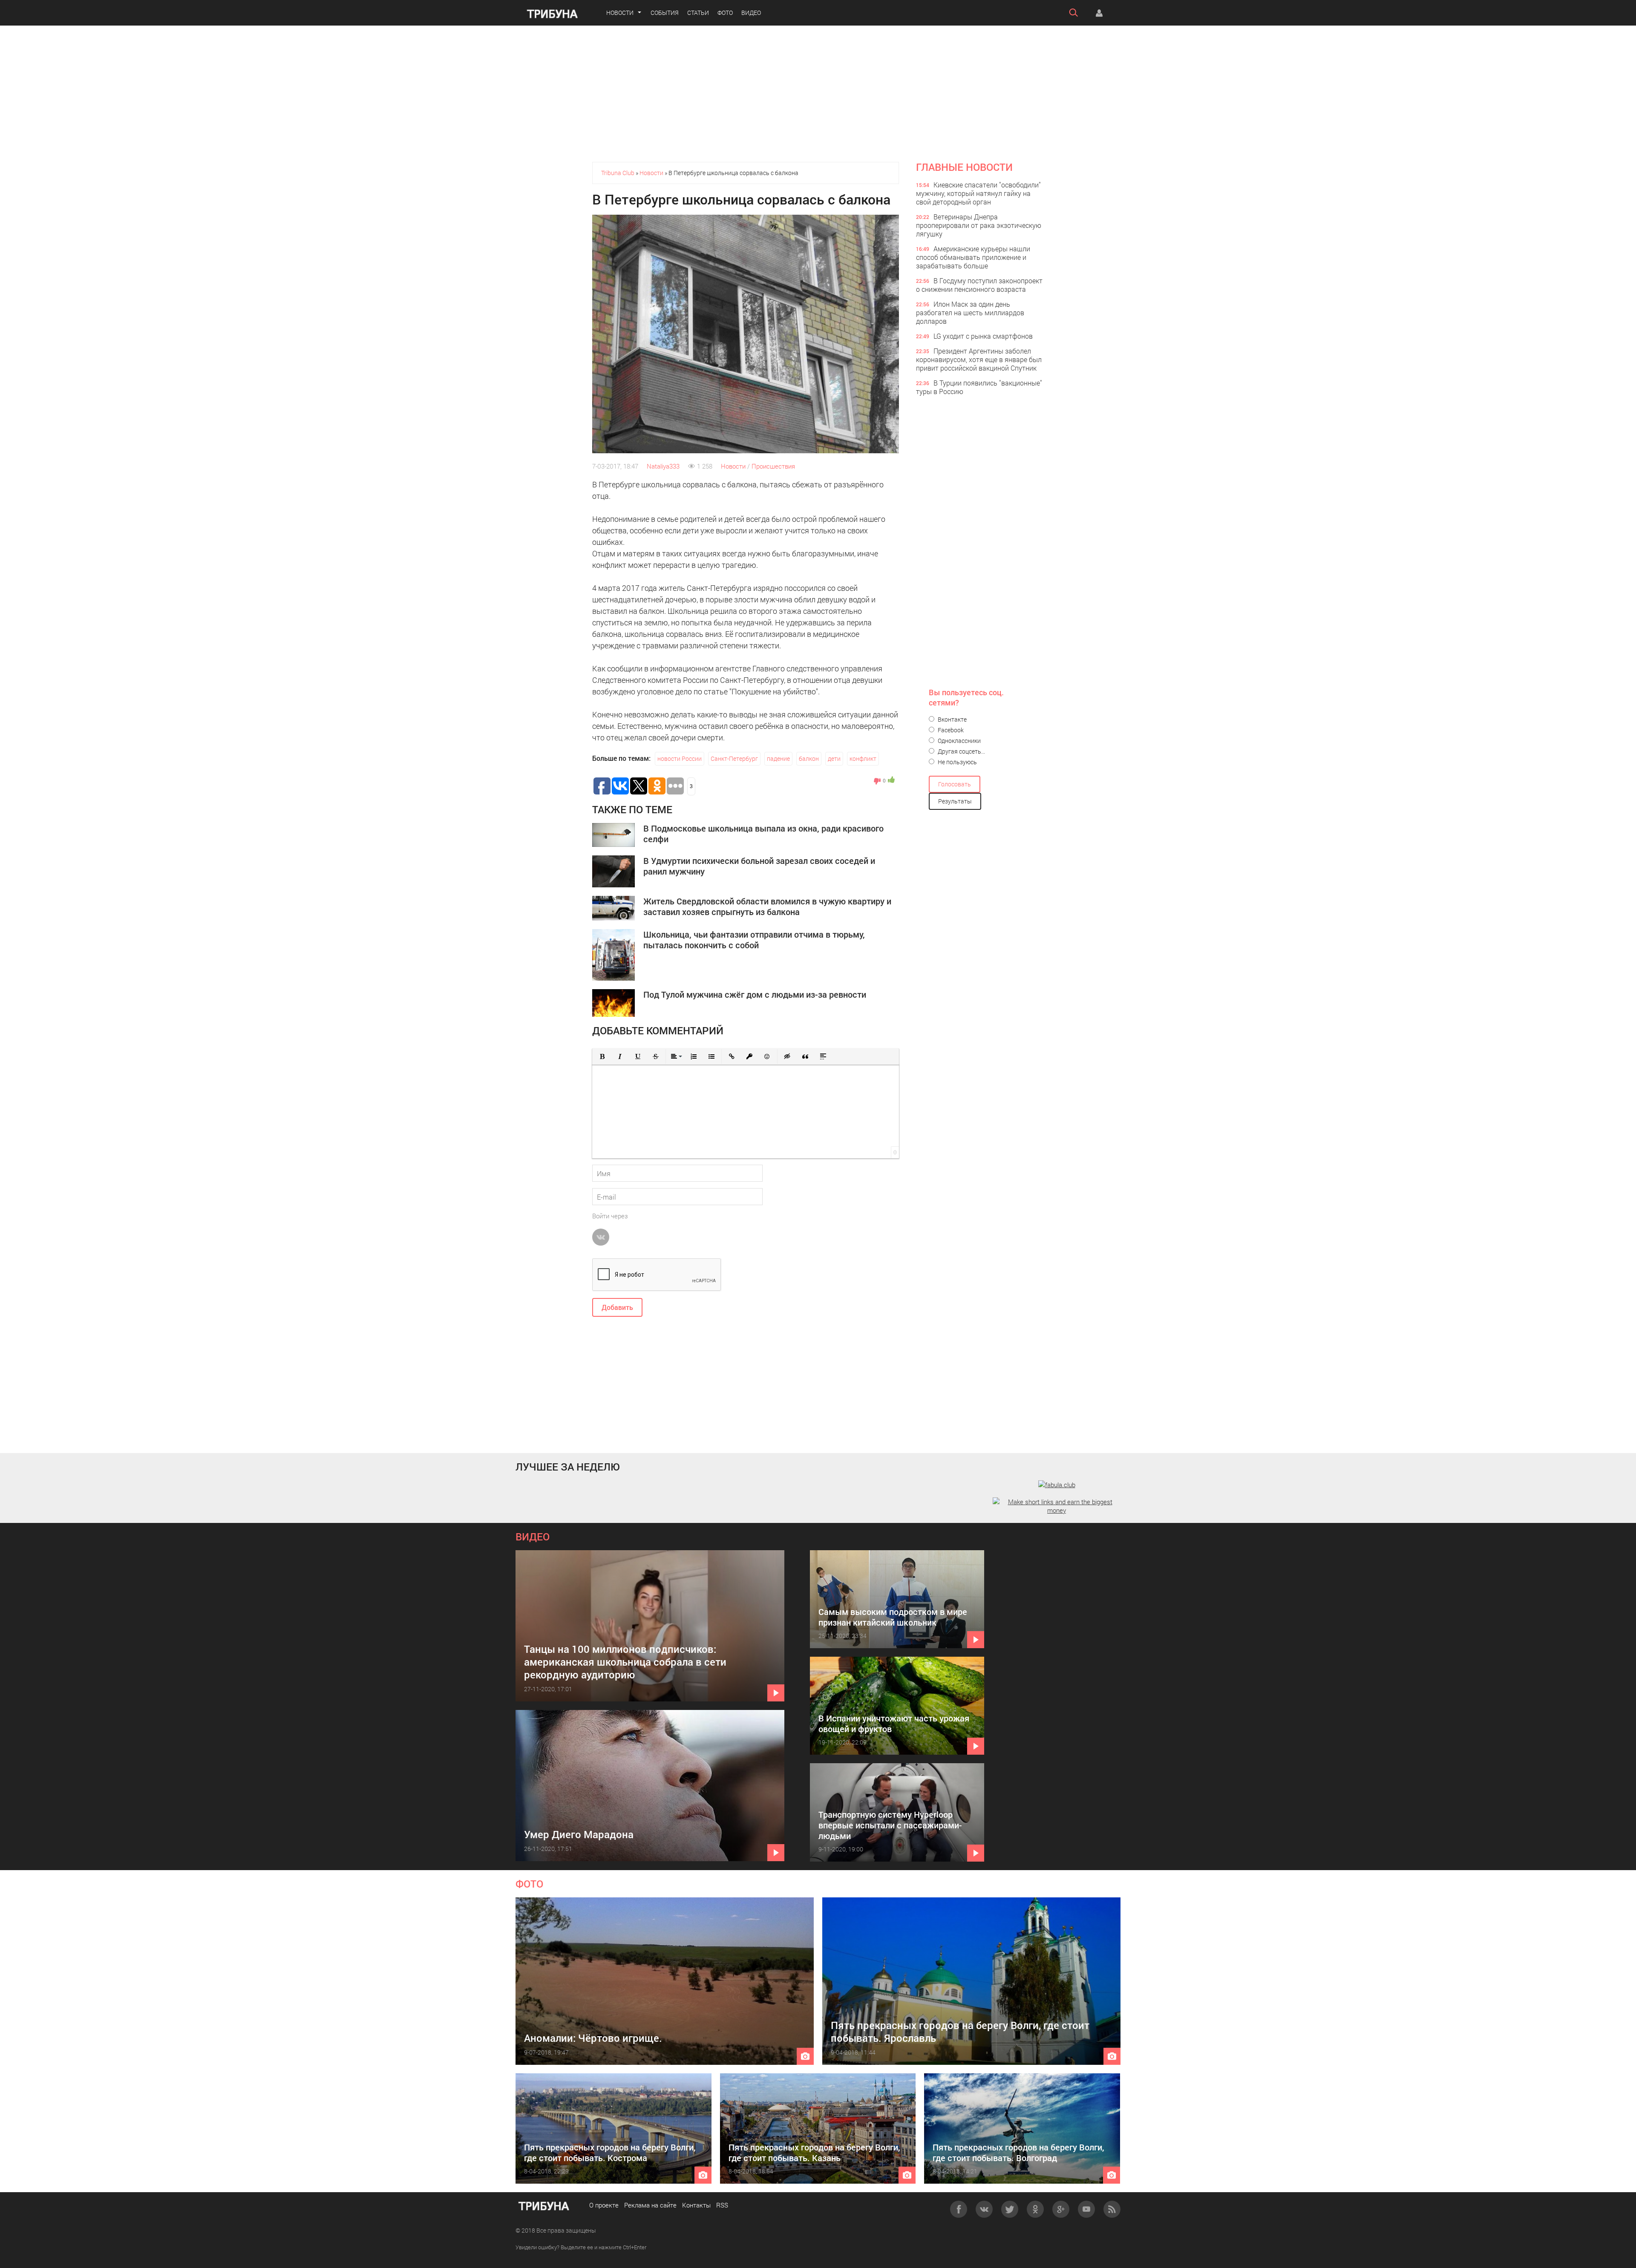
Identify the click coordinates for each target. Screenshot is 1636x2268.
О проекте (604, 2205)
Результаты (955, 801)
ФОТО (529, 1884)
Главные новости (964, 167)
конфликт (863, 758)
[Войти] (1099, 13)
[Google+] (1061, 2209)
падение (778, 758)
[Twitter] (1010, 2209)
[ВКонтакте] (984, 2209)
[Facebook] (959, 2209)
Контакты (696, 2205)
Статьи (698, 13)
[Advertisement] (818, 94)
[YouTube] (1086, 2209)
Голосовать (955, 784)
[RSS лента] (1112, 2209)
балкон (809, 758)
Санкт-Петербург (734, 758)
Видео (751, 13)
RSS (722, 2205)
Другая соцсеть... (961, 751)
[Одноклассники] (1035, 2209)
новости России (680, 758)
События (665, 13)
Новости (620, 13)
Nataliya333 (663, 466)
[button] (602, 1056)
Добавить (617, 1307)
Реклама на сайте (650, 2205)
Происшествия (773, 466)
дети (834, 758)
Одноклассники (959, 741)
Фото (725, 13)
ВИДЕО (533, 1537)
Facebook (950, 730)
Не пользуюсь (957, 762)
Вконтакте (952, 719)
